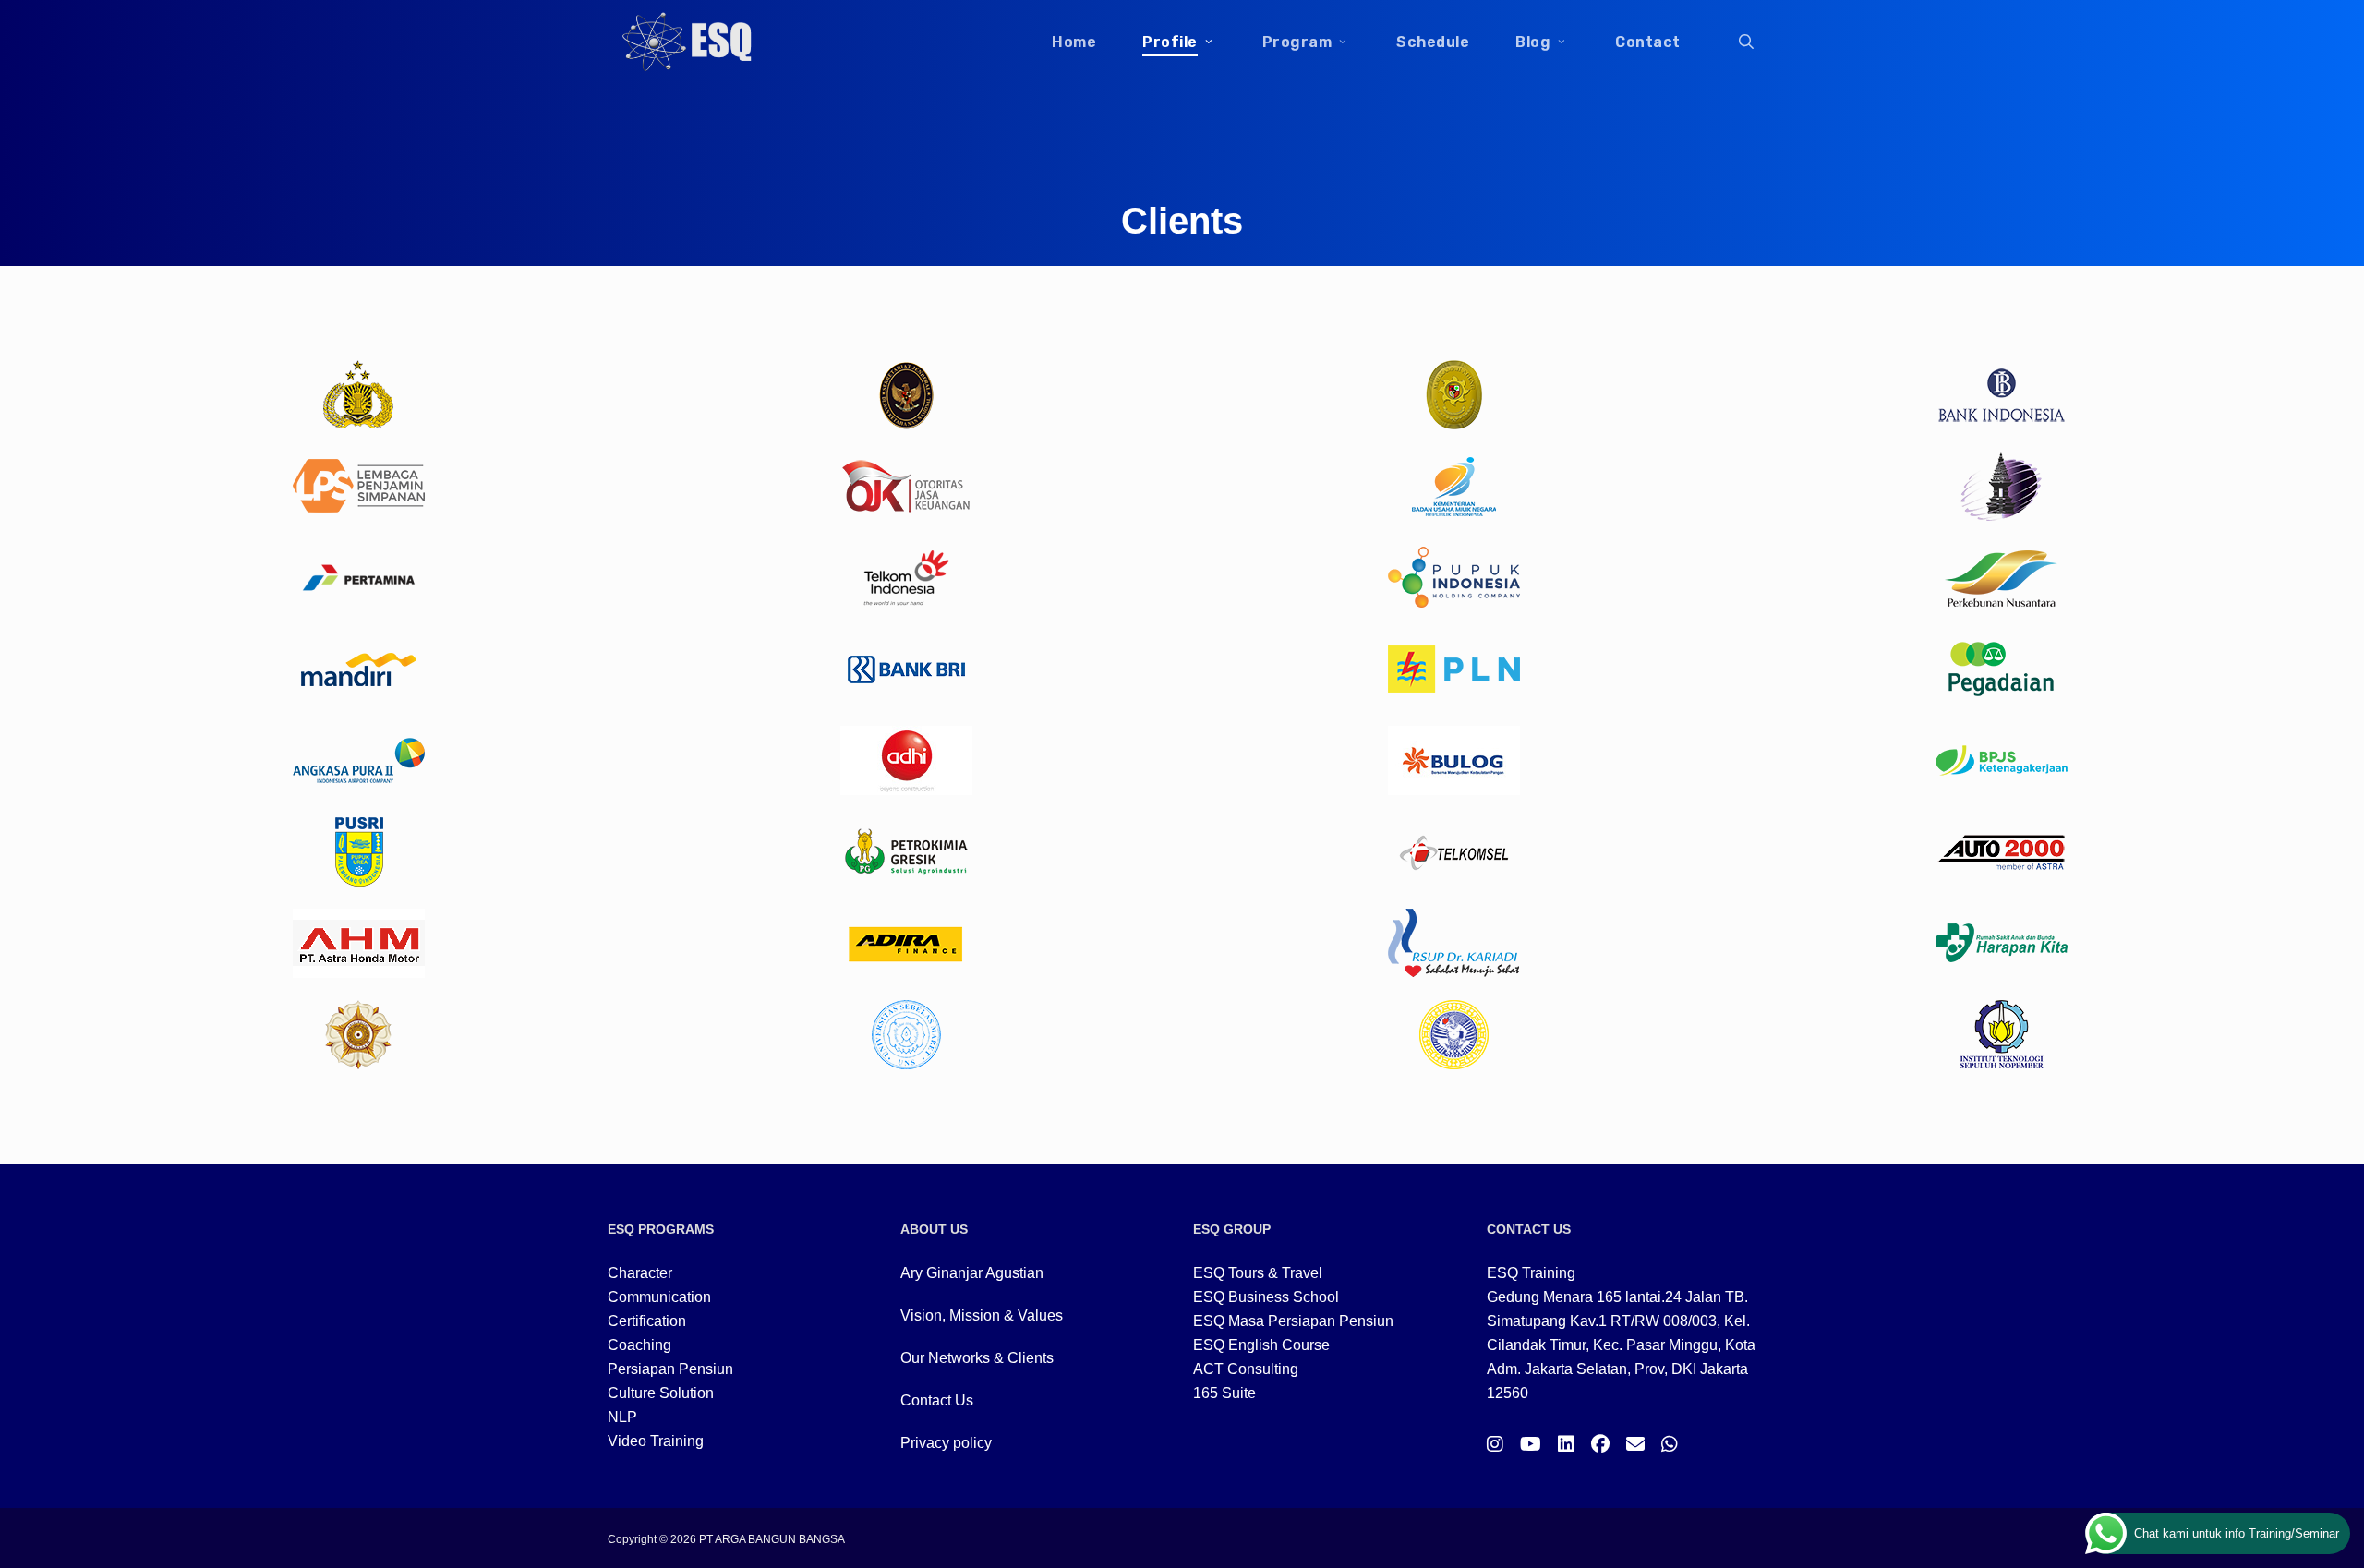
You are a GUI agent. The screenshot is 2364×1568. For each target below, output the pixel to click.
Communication (659, 1297)
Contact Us (937, 1400)
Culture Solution (661, 1393)
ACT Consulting (1246, 1369)
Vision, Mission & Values (982, 1315)
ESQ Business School (1266, 1297)
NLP (622, 1417)
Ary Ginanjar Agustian (972, 1273)
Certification (647, 1321)
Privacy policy (946, 1443)
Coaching (639, 1345)
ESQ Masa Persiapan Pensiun (1293, 1321)
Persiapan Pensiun (670, 1369)
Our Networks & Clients (977, 1358)
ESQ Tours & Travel (1258, 1273)
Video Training (656, 1441)
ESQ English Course (1261, 1345)
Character (640, 1273)
